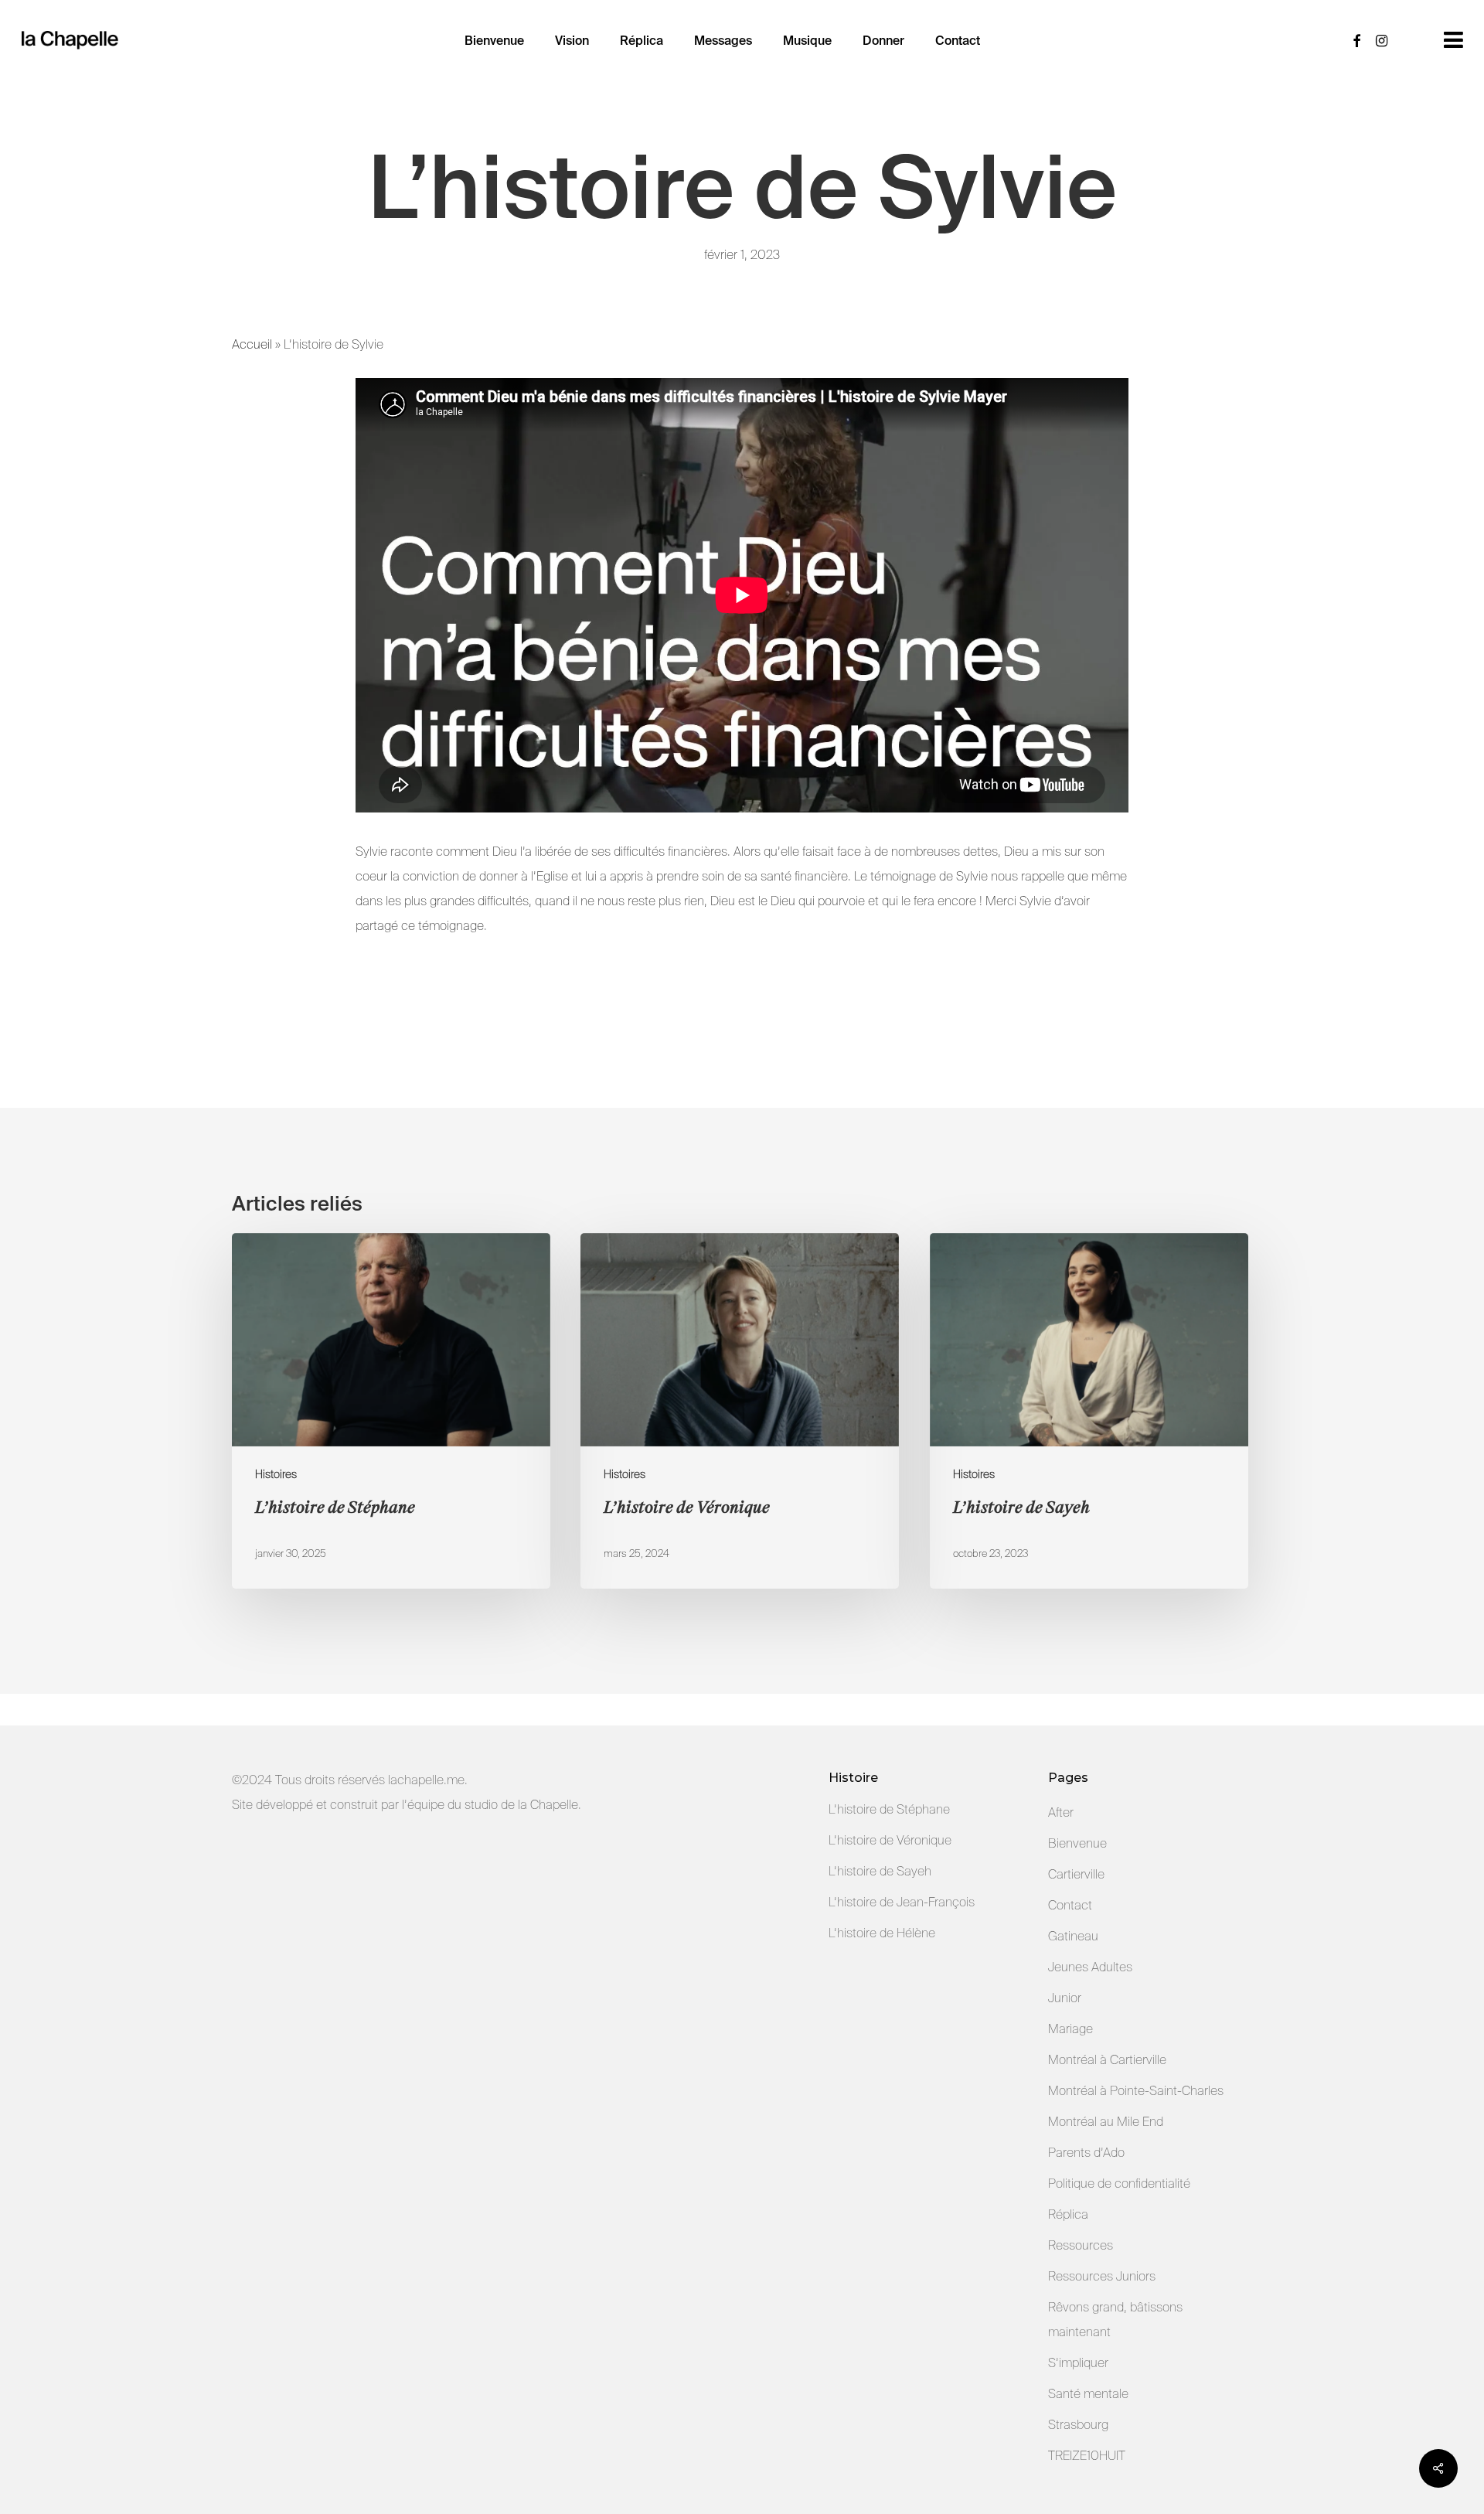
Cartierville (1076, 1874)
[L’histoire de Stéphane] (391, 1411)
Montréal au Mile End (1106, 2122)
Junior (1065, 1998)
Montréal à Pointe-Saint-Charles (1136, 2091)
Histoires (276, 1474)
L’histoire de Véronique (890, 1840)
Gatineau (1073, 1936)
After (1061, 1812)
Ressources (1081, 2245)
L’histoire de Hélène (882, 1933)
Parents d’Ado (1086, 2153)
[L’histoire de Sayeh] (1089, 1411)
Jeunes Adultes (1090, 1967)
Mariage (1070, 2029)
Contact (1070, 1905)
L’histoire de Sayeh (880, 1871)
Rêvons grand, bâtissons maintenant (1115, 2320)
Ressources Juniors (1102, 2276)
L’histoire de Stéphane (889, 1809)
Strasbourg (1078, 2425)
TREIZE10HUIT (1087, 2456)
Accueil (252, 344)
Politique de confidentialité (1119, 2184)
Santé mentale (1088, 2394)
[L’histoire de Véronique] (740, 1411)
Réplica (1068, 2214)
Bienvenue (1077, 1843)
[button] (1453, 40)
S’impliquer (1078, 2363)
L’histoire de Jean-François (902, 1902)
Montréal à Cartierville (1107, 2060)
